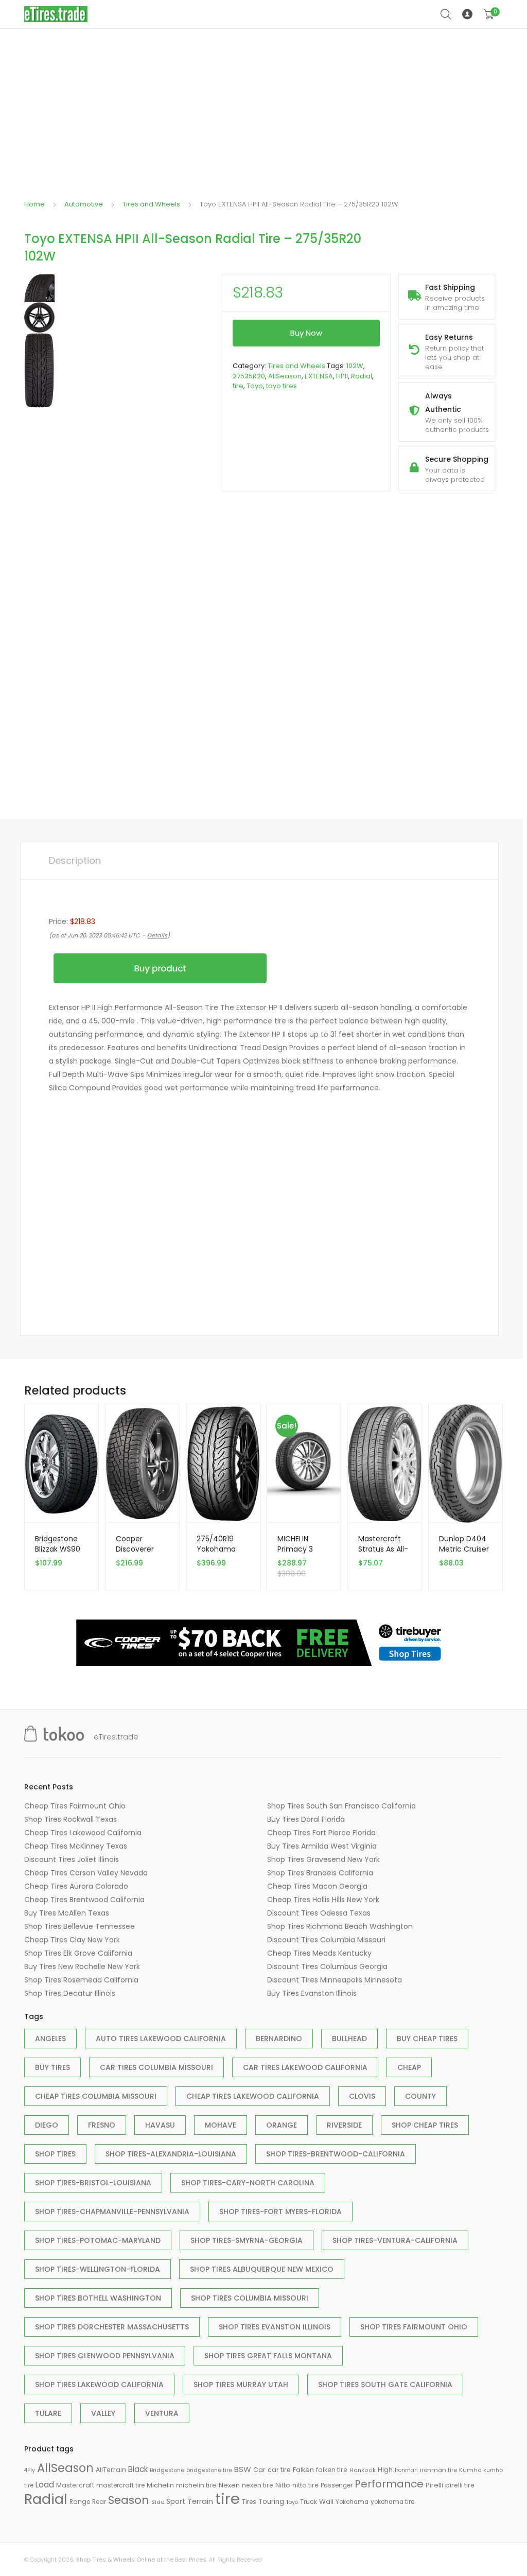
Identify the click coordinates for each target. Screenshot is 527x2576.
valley (103, 2413)
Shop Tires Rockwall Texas (71, 1819)
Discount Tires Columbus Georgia (327, 1966)
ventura (162, 2413)
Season (129, 2500)
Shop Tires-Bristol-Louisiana (93, 2183)
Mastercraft (75, 2485)
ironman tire (438, 2470)
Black (138, 2469)
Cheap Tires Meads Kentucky (319, 1953)
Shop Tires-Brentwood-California (336, 2154)
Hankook (363, 2470)
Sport (176, 2501)
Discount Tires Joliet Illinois (72, 1859)
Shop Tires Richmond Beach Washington (340, 1926)
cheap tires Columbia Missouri (96, 2096)
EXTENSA (319, 376)
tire (238, 386)
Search (446, 14)
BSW (243, 2469)
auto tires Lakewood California (161, 2039)
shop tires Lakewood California (99, 2384)
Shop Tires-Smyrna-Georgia (247, 2240)
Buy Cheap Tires (427, 2039)
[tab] (75, 861)
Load (45, 2485)
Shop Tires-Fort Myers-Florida (280, 2212)
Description (75, 860)
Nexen (229, 2485)
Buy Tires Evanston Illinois (312, 1993)
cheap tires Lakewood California (253, 2096)
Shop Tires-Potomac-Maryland (98, 2240)
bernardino (279, 2039)
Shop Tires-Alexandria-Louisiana (171, 2154)
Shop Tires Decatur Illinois (70, 1993)
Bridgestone (167, 2470)
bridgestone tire (209, 2470)
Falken (303, 2470)
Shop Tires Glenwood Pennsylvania (105, 2356)
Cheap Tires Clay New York (72, 1940)
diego (47, 2125)
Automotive (84, 204)
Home (34, 204)
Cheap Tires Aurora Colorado (76, 1886)
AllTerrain (111, 2470)
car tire (279, 2470)
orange (282, 2125)
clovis (362, 2096)
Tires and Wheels (151, 204)
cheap (409, 2067)
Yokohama (352, 2502)
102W (355, 366)
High (385, 2470)
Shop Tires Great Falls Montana (268, 2356)
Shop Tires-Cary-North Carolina (248, 2183)
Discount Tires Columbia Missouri (326, 1940)
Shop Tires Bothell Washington (98, 2298)
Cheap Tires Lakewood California (83, 1833)
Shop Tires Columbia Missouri (250, 2298)
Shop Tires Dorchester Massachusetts (112, 2327)
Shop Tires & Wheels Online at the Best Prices (141, 2560)
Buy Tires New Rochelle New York (82, 1966)
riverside (344, 2125)
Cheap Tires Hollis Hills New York (323, 1900)
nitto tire (305, 2485)
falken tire (332, 2470)
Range (80, 2502)
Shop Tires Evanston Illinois (275, 2327)
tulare (48, 2413)
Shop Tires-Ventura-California (395, 2240)
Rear (99, 2502)
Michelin (160, 2485)
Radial (362, 376)
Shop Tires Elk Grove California (78, 1953)
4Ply (30, 2470)
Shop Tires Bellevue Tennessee (80, 1926)
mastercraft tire (120, 2485)
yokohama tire (392, 2502)
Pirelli (434, 2485)
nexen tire (258, 2485)
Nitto (283, 2485)
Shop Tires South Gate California (385, 2384)
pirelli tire (460, 2485)
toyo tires (282, 386)
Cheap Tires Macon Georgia (317, 1886)
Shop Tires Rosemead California (81, 1980)
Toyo (255, 386)
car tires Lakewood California (305, 2067)
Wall (326, 2502)
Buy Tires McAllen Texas (67, 1913)
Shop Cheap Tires (425, 2125)
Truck (309, 2502)
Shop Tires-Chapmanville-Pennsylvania (112, 2212)
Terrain (200, 2501)
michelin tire (196, 2485)
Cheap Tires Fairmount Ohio (75, 1806)
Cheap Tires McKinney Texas (76, 1846)
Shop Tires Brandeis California (320, 1873)
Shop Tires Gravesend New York (323, 1859)
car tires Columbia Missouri (156, 2067)
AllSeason (285, 376)
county (420, 2096)
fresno (102, 2125)
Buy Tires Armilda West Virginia (322, 1846)
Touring (271, 2502)
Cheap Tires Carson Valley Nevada (86, 1873)
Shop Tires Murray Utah (241, 2384)
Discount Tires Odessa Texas (319, 1913)
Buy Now (306, 333)
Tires (249, 2502)
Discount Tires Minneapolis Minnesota (335, 1980)
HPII (342, 376)
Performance (389, 2484)
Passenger (337, 2485)
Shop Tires (55, 2154)
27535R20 (249, 376)
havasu (160, 2125)
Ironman (406, 2470)
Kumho (470, 2470)
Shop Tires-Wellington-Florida (98, 2269)
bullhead (349, 2039)
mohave (221, 2125)
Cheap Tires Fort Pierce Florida (321, 1833)
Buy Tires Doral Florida (306, 1819)
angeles (50, 2039)
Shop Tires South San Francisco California (341, 1806)
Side (158, 2502)
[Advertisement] (263, 106)
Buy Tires (52, 2067)
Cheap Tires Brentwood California (84, 1900)
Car (259, 2470)
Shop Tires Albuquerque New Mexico (262, 2269)
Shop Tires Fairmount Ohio (414, 2327)
